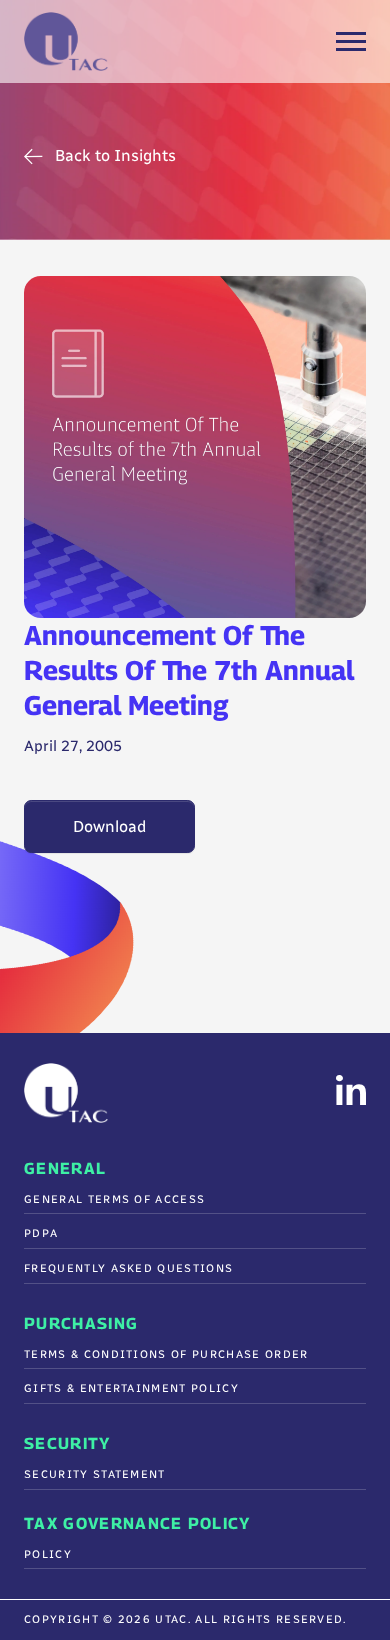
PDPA (41, 1233)
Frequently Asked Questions (128, 1268)
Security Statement (95, 1474)
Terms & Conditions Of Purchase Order (166, 1354)
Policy (48, 1554)
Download (109, 826)
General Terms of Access (114, 1199)
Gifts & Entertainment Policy (131, 1388)
